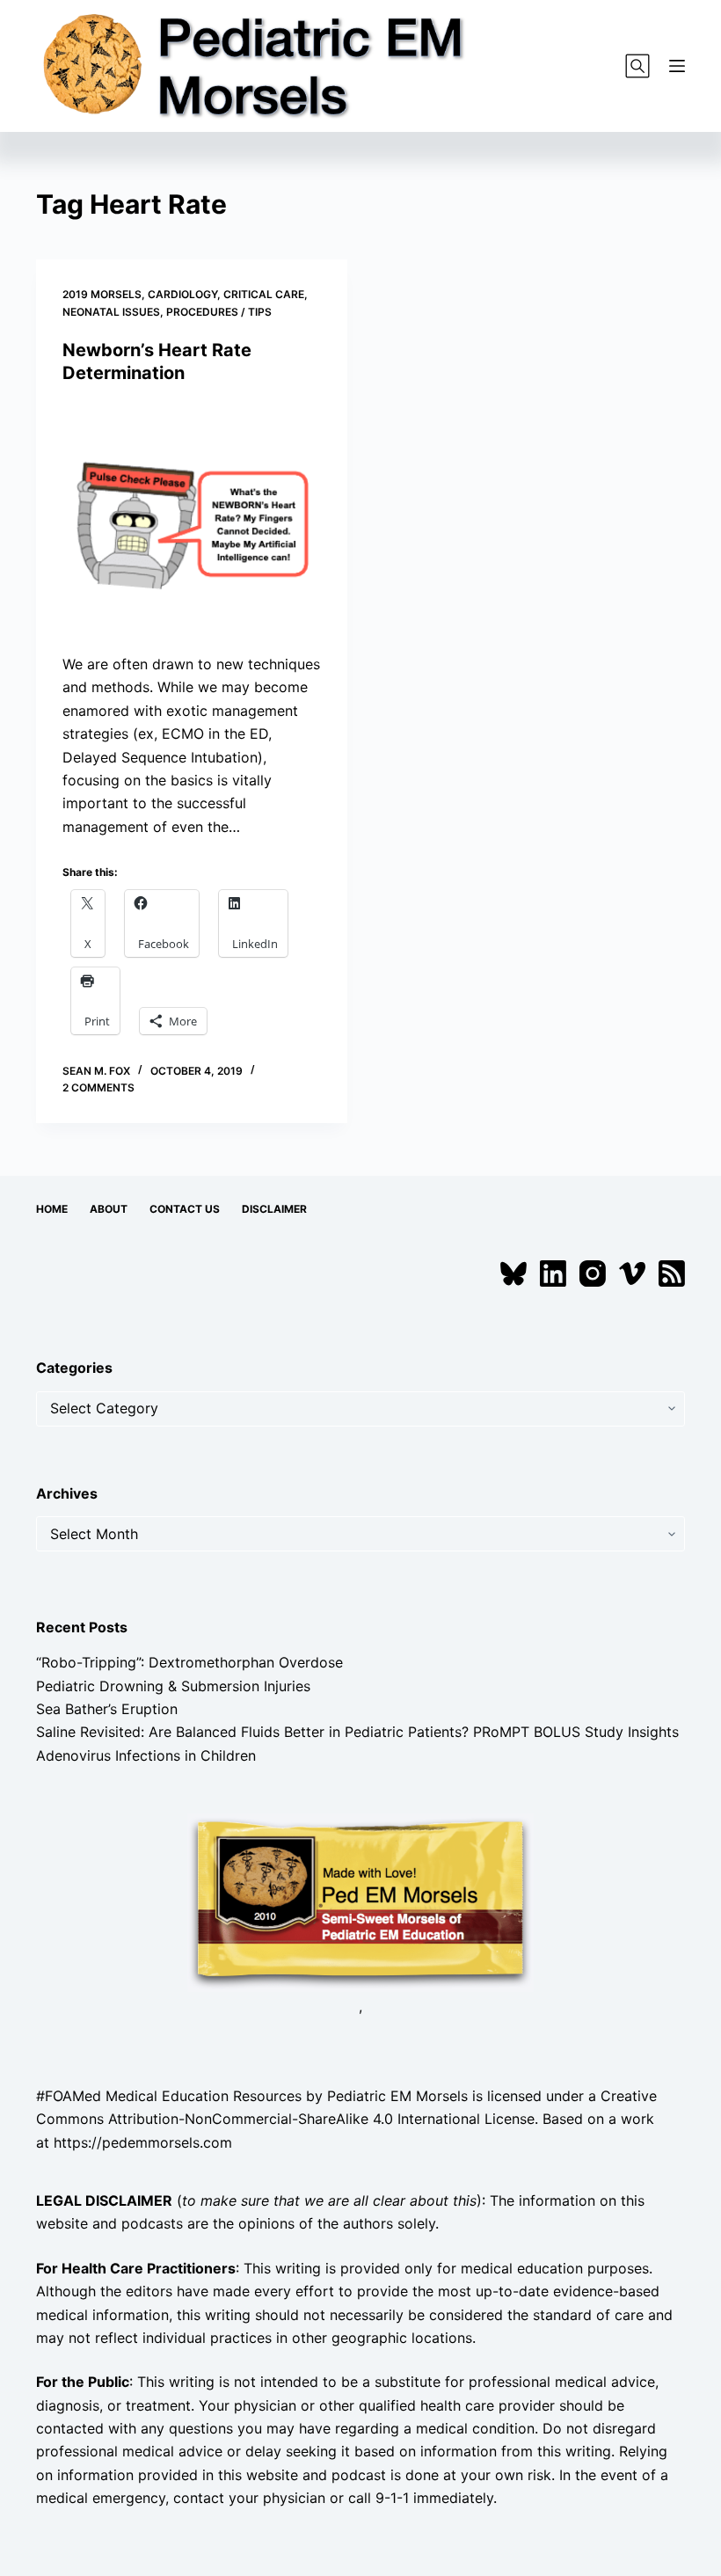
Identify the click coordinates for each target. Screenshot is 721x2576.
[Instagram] (593, 1273)
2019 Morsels (102, 294)
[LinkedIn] (553, 1273)
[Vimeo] (632, 1273)
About (109, 1209)
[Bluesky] (513, 1273)
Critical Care (264, 294)
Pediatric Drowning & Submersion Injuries (173, 1686)
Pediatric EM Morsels (397, 2096)
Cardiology (182, 294)
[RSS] (672, 1273)
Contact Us (185, 1209)
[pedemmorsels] (360, 1901)
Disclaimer (274, 1209)
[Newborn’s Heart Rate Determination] (192, 519)
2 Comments (98, 1087)
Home (52, 1209)
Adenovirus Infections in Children (146, 1755)
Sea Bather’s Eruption (107, 1709)
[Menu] (677, 66)
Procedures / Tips (219, 312)
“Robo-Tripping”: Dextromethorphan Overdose (189, 1662)
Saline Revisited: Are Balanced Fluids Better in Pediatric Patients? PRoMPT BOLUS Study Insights (357, 1732)
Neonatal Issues (111, 312)
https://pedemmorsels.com (143, 2142)
